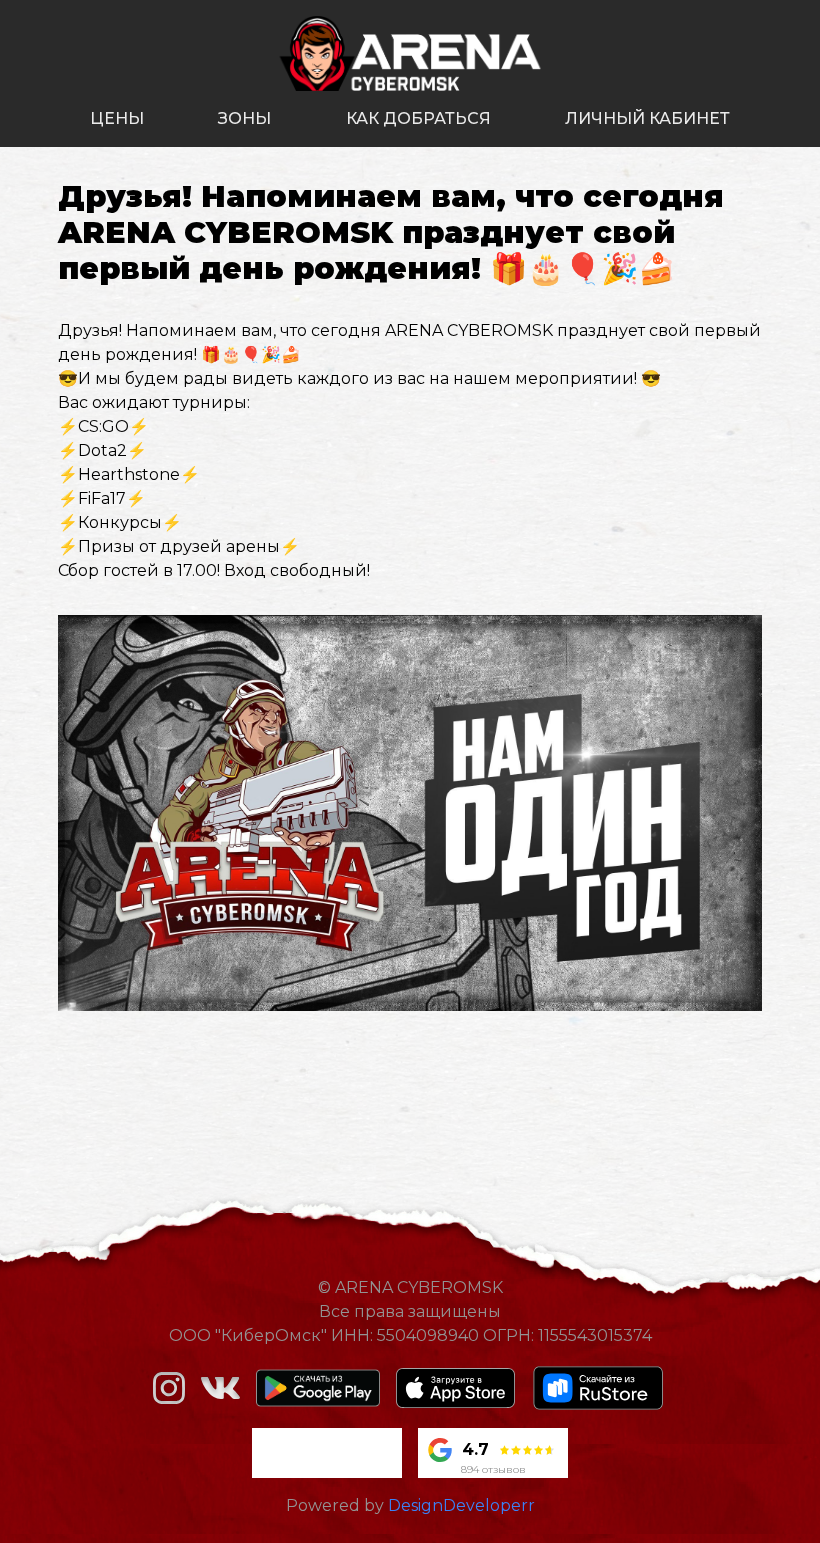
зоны (244, 118)
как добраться (418, 118)
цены (117, 118)
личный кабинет (647, 118)
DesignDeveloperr (461, 1505)
